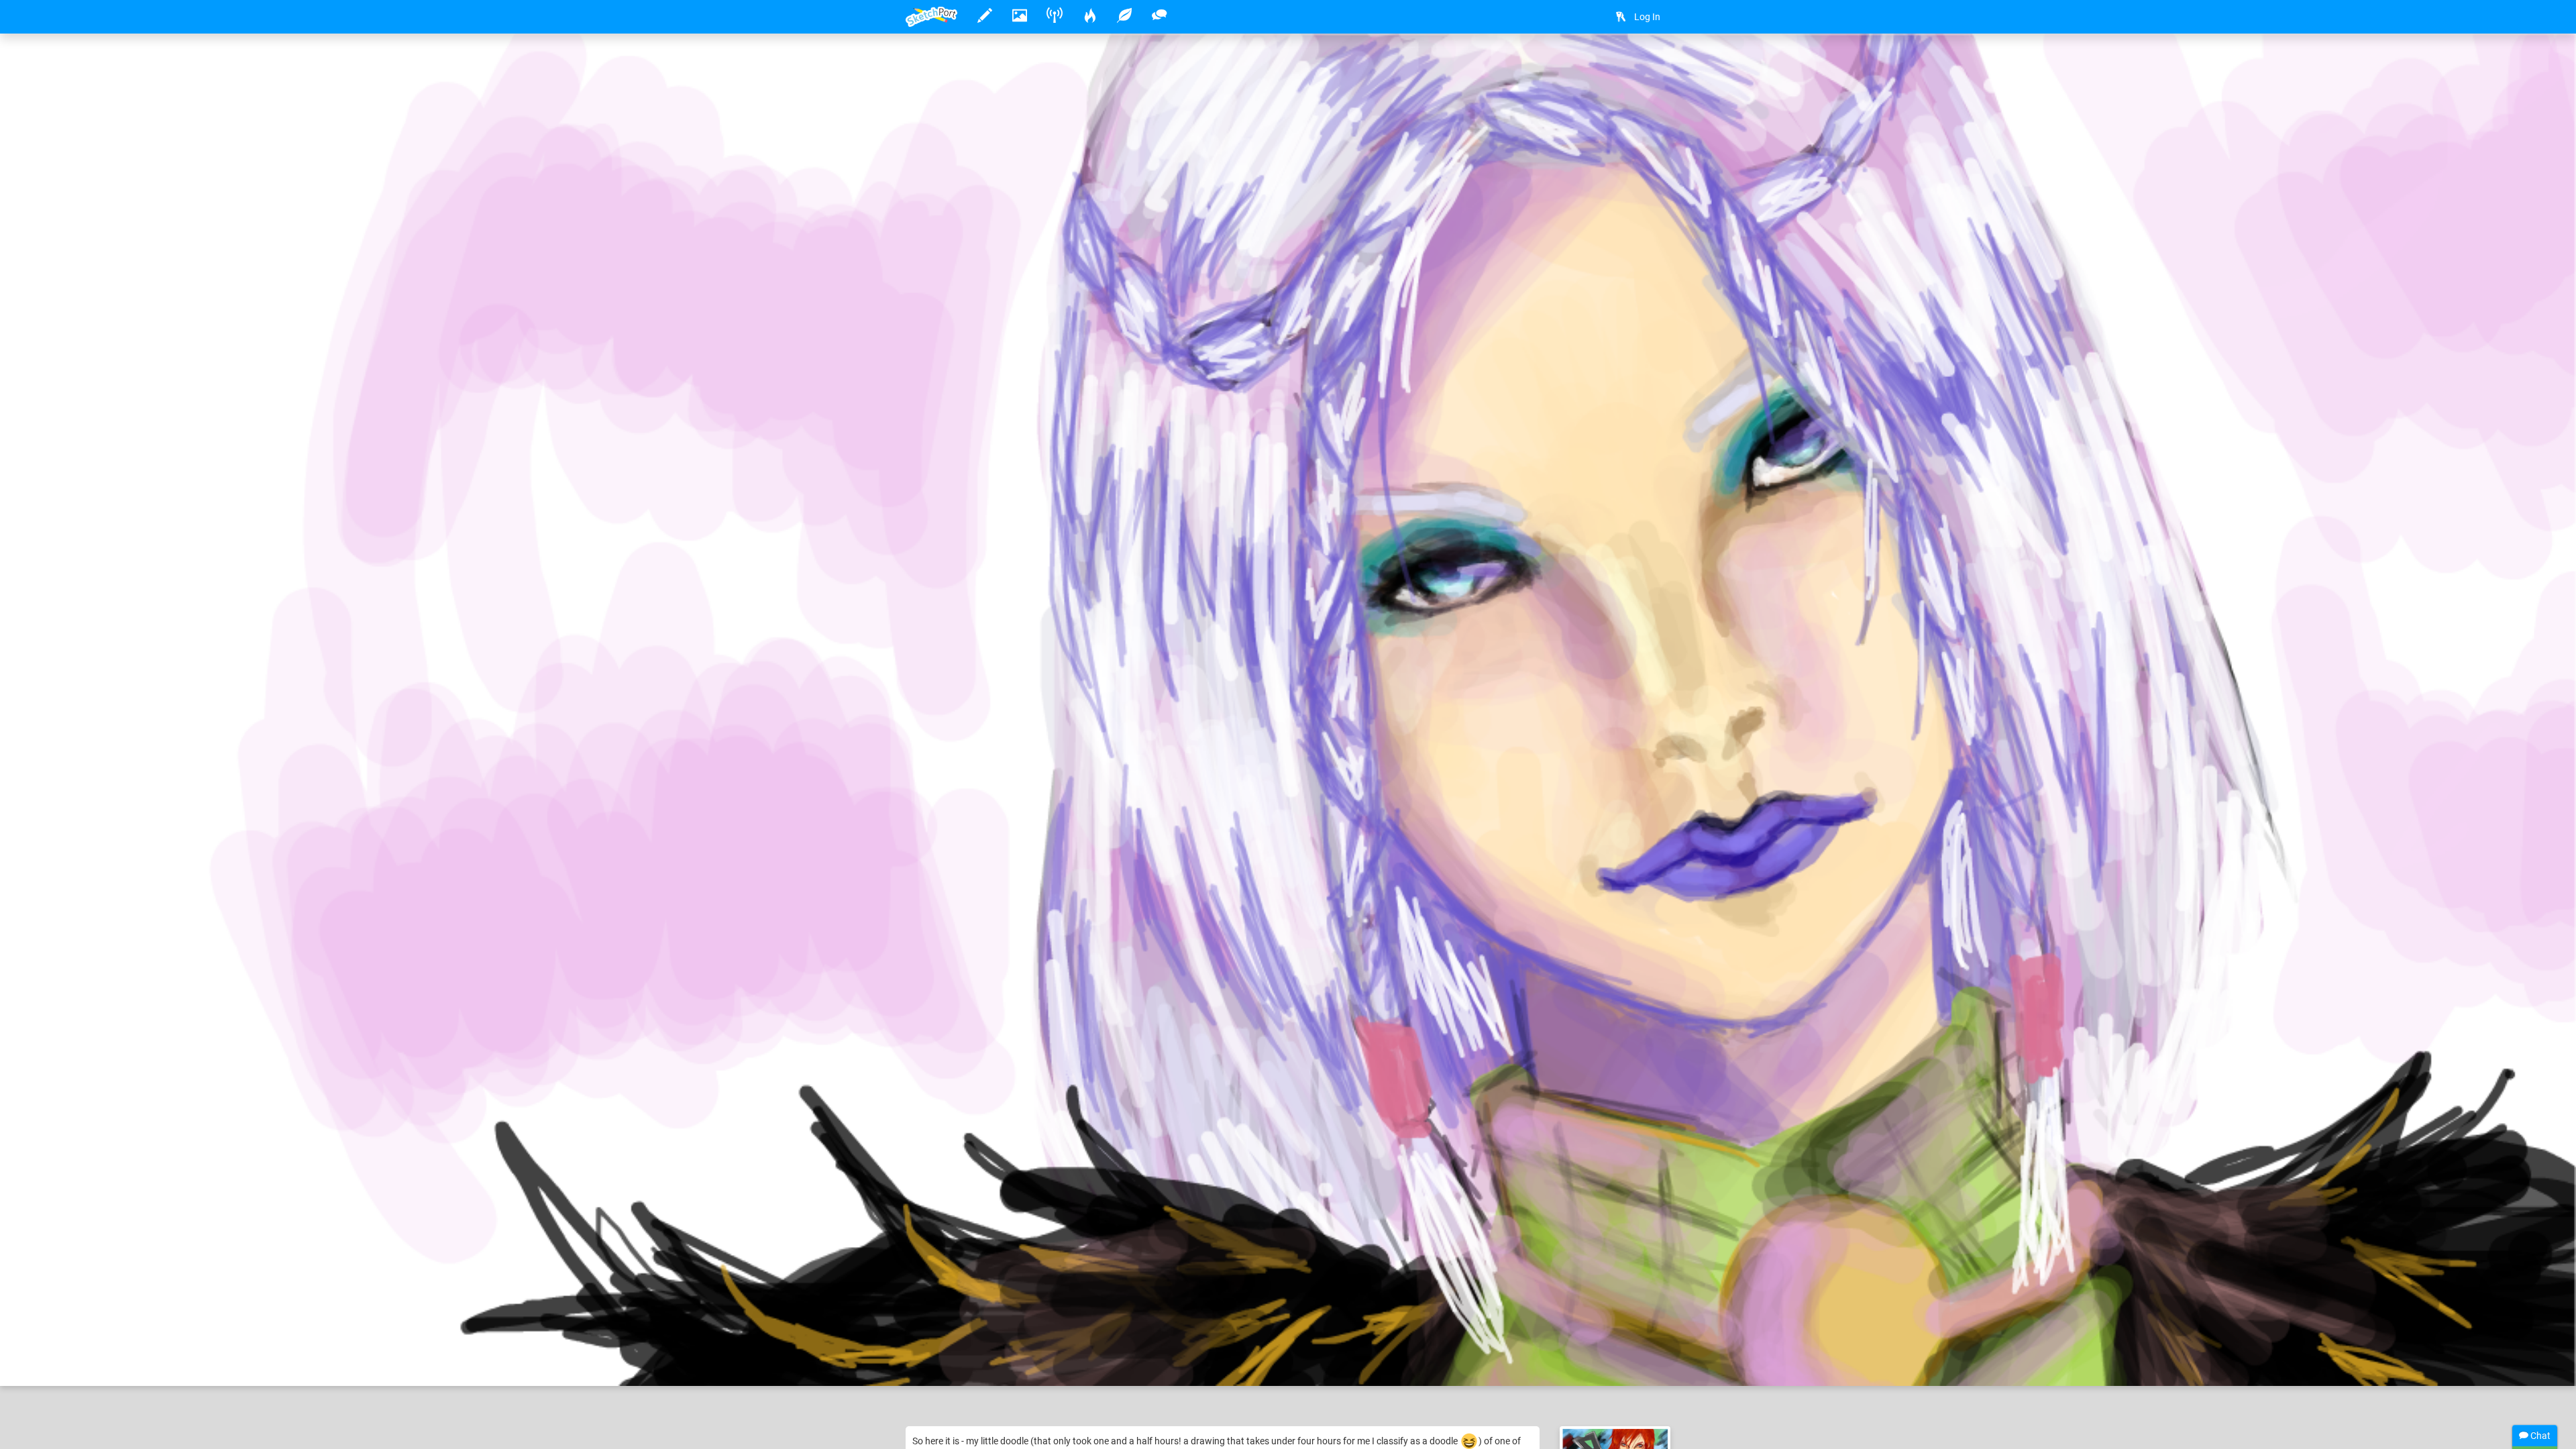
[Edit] (1618, 65)
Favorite (1014, 1362)
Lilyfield (965, 1334)
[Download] (1654, 65)
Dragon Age (1150, 1334)
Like (932, 1362)
